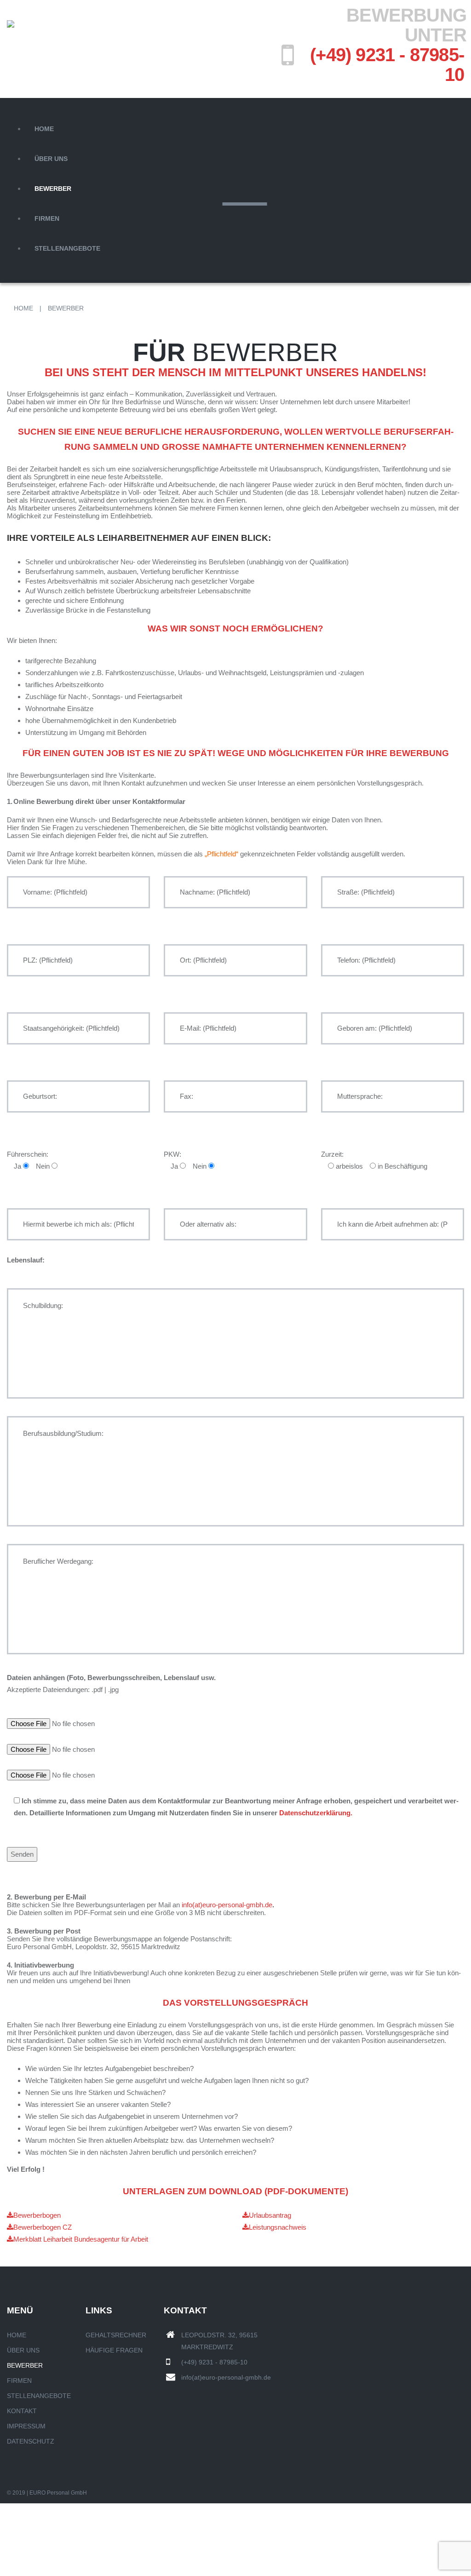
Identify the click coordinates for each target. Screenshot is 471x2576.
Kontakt (22, 2411)
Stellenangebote (67, 248)
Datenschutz (31, 2441)
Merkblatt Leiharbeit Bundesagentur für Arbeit (81, 2239)
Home (44, 129)
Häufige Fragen (114, 2350)
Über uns (51, 159)
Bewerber (53, 189)
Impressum (26, 2426)
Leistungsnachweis (278, 2227)
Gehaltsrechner (116, 2335)
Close (16, 274)
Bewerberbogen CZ (43, 2227)
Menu (16, 104)
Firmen (47, 218)
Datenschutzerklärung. (316, 1813)
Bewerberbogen (37, 2215)
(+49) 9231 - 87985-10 (387, 65)
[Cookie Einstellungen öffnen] (69, 2570)
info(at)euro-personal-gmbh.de (227, 1905)
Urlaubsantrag (270, 2215)
